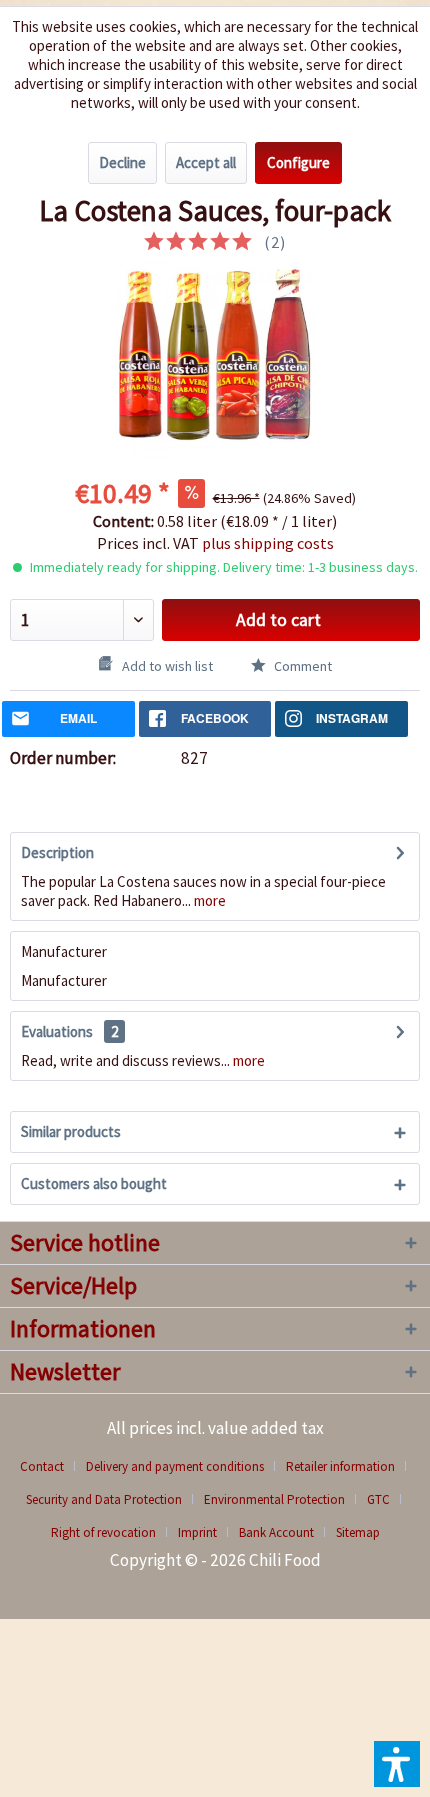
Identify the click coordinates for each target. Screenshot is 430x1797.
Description (57, 852)
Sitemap (358, 1532)
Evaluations (57, 1031)
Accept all (206, 162)
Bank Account (276, 1532)
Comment (301, 666)
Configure (298, 162)
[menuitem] (49, 1466)
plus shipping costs (268, 543)
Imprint (197, 1532)
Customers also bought (94, 1183)
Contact (42, 1466)
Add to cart (278, 620)
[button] (397, 1764)
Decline (122, 162)
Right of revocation (103, 1532)
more (208, 900)
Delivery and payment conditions (175, 1466)
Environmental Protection (274, 1499)
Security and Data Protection (104, 1499)
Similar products (71, 1131)
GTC (378, 1499)
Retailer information (340, 1466)
